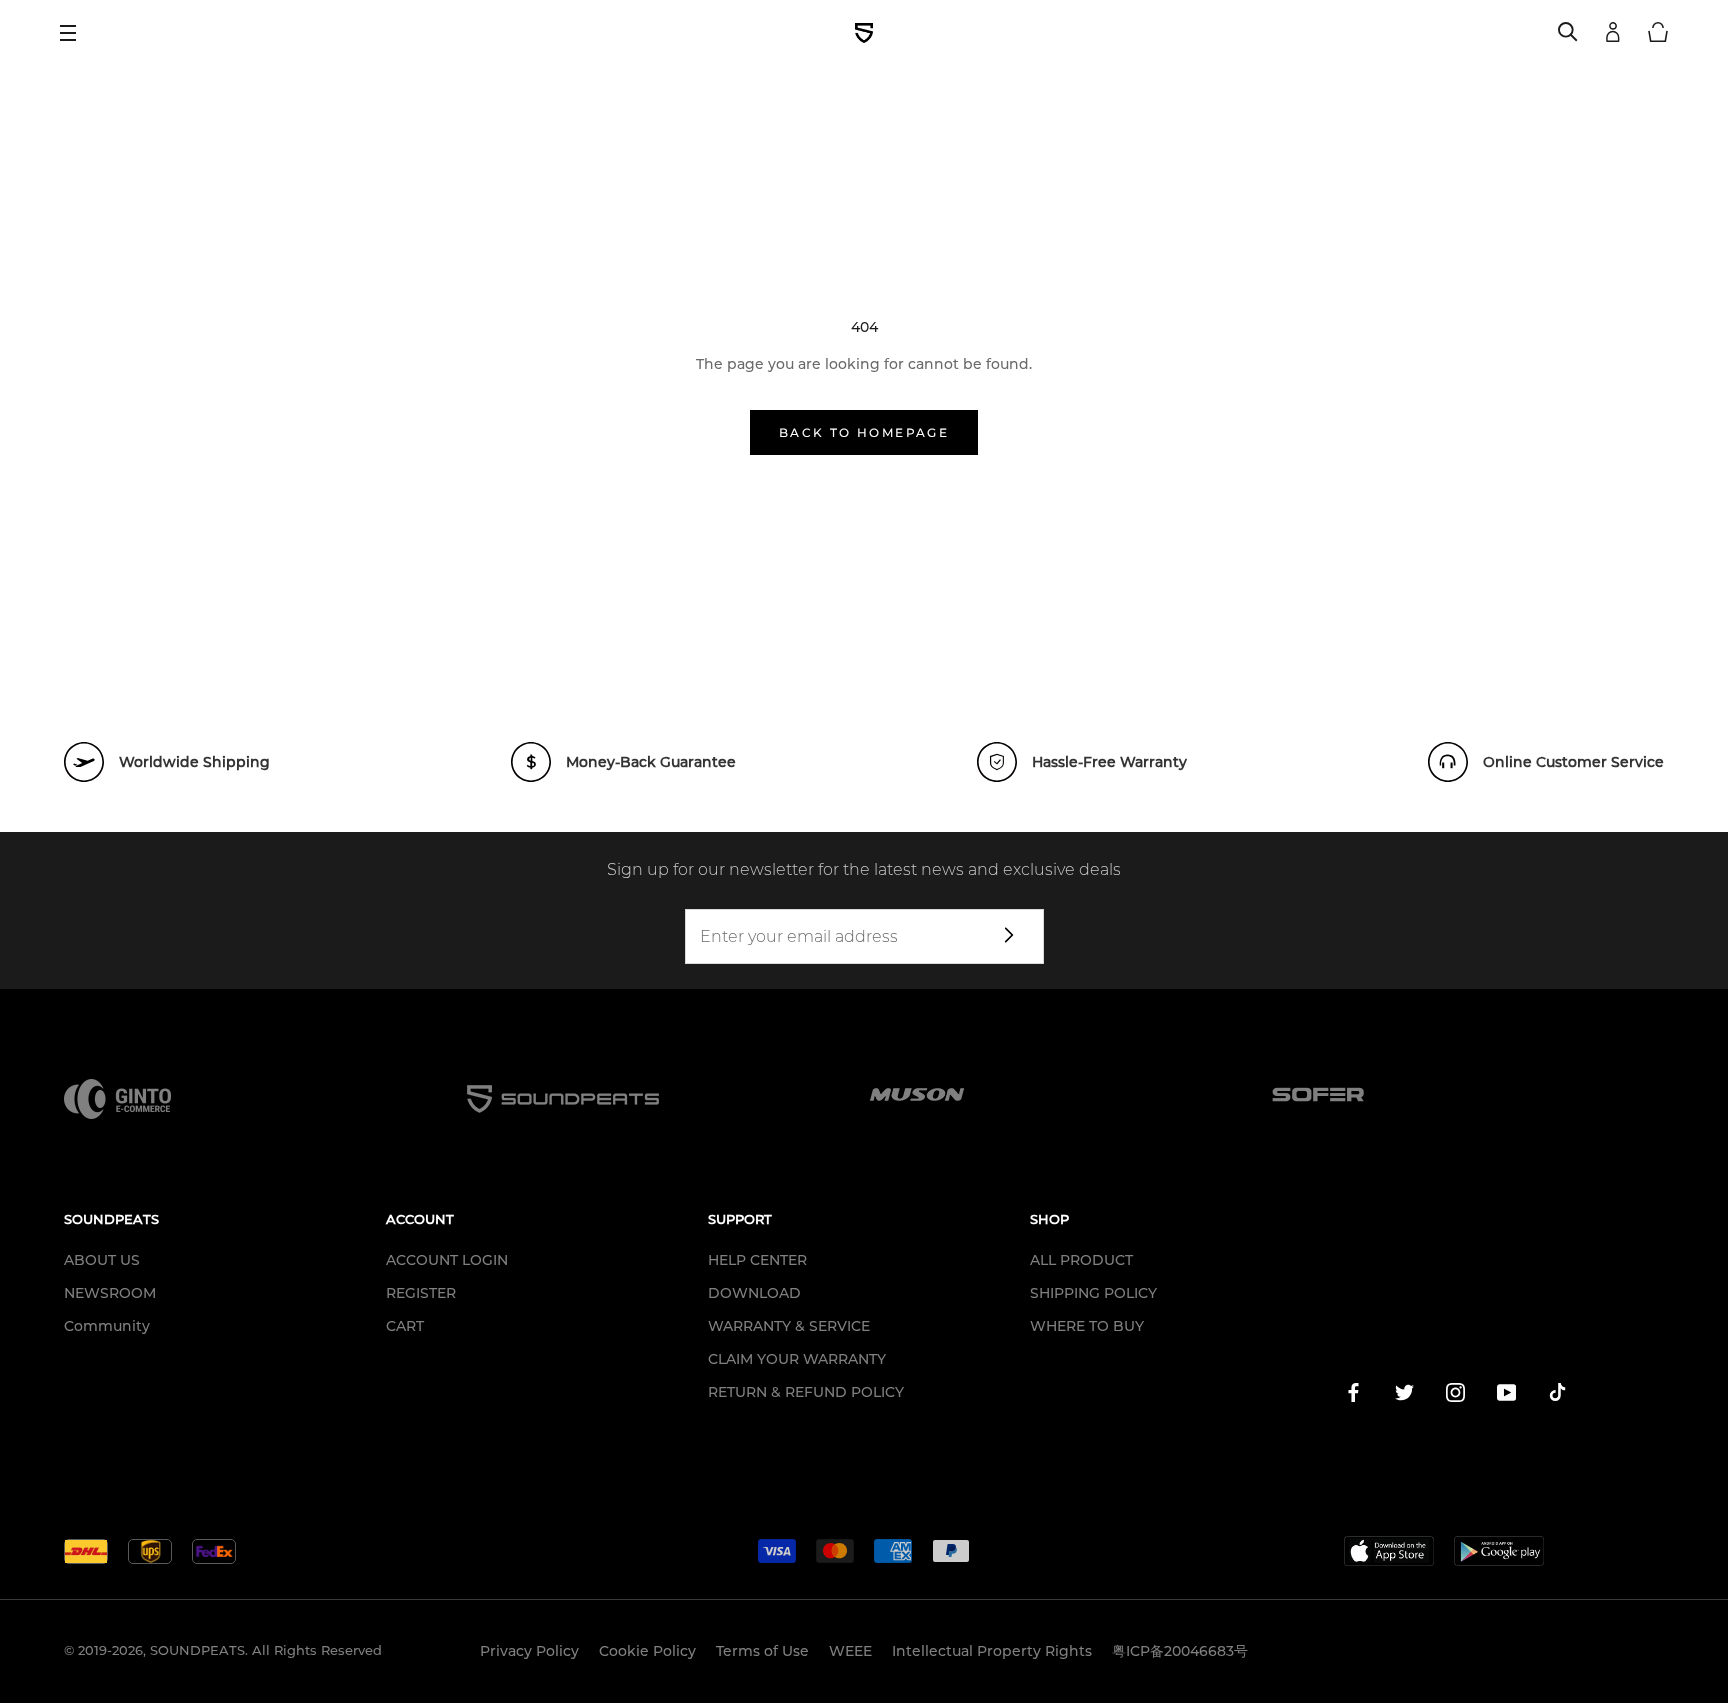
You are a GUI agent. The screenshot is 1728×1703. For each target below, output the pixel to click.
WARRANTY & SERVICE (789, 1326)
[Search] (1568, 33)
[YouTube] (1506, 1396)
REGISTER (421, 1293)
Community (107, 1326)
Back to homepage (864, 432)
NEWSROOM (110, 1293)
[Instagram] (1455, 1396)
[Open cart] (1658, 33)
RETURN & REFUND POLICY (806, 1392)
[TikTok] (1557, 1396)
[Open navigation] (75, 33)
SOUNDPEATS (197, 1650)
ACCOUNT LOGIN (447, 1260)
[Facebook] (1353, 1396)
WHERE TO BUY (1087, 1326)
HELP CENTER (757, 1260)
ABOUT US (102, 1260)
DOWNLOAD (754, 1293)
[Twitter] (1404, 1396)
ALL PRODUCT (1081, 1260)
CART (405, 1326)
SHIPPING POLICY (1093, 1293)
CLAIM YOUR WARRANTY (797, 1359)
